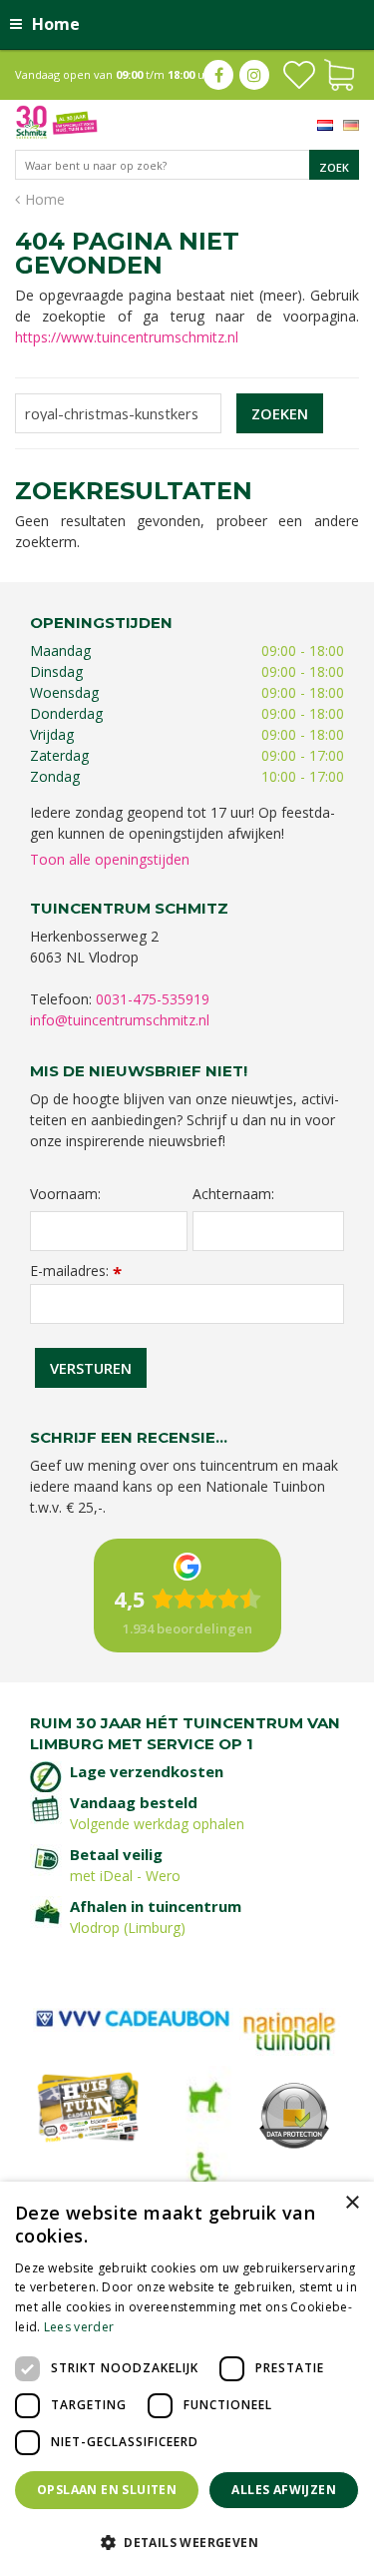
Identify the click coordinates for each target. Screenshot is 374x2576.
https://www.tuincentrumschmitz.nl (127, 337)
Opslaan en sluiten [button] (107, 2490)
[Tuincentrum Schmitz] (56, 120)
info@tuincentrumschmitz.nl (120, 1020)
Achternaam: (233, 1194)
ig (254, 75)
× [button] (352, 2203)
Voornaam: (65, 1194)
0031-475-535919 (153, 999)
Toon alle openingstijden (110, 859)
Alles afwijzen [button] (284, 2490)
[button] (187, 2542)
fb (218, 75)
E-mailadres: (76, 1271)
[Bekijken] (339, 73)
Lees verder (79, 2327)
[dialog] (187, 2379)
